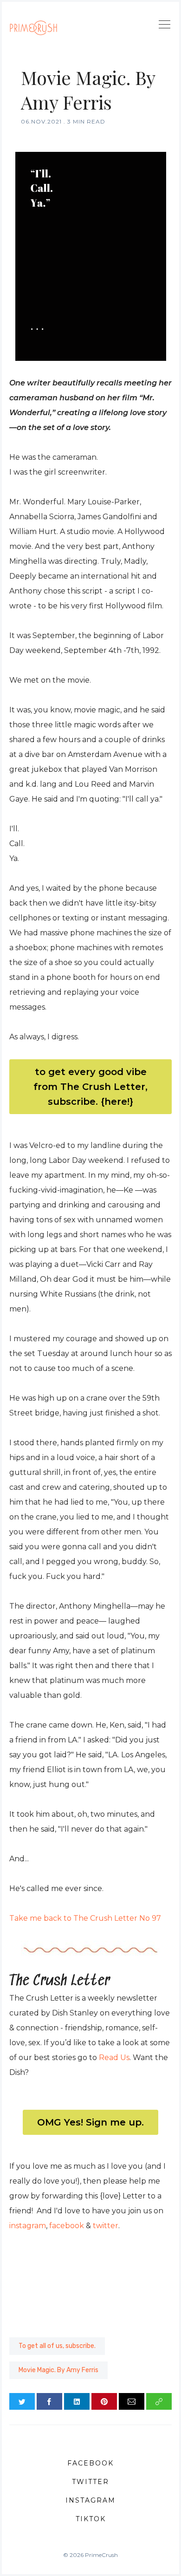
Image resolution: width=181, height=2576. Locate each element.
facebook (67, 2226)
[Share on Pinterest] (104, 2401)
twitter (106, 2226)
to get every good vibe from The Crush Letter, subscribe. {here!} (90, 1087)
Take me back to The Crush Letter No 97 (85, 1918)
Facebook (90, 2463)
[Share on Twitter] (22, 2401)
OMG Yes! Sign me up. (90, 2122)
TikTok (91, 2519)
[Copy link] (159, 2401)
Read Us (114, 2058)
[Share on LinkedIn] (77, 2401)
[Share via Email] (132, 2401)
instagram (28, 2226)
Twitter (90, 2482)
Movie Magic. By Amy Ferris (58, 2370)
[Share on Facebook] (49, 2401)
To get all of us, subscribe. (57, 2346)
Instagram (90, 2500)
